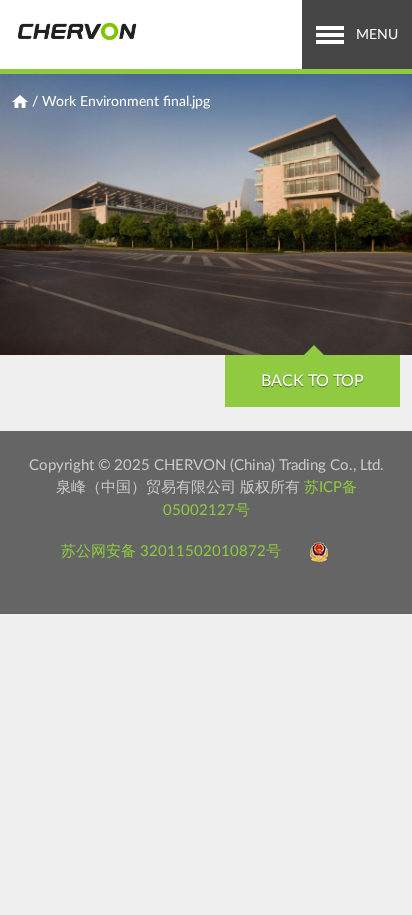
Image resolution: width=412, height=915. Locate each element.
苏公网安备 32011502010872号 (171, 551)
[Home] (76, 32)
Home (20, 102)
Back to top (312, 381)
